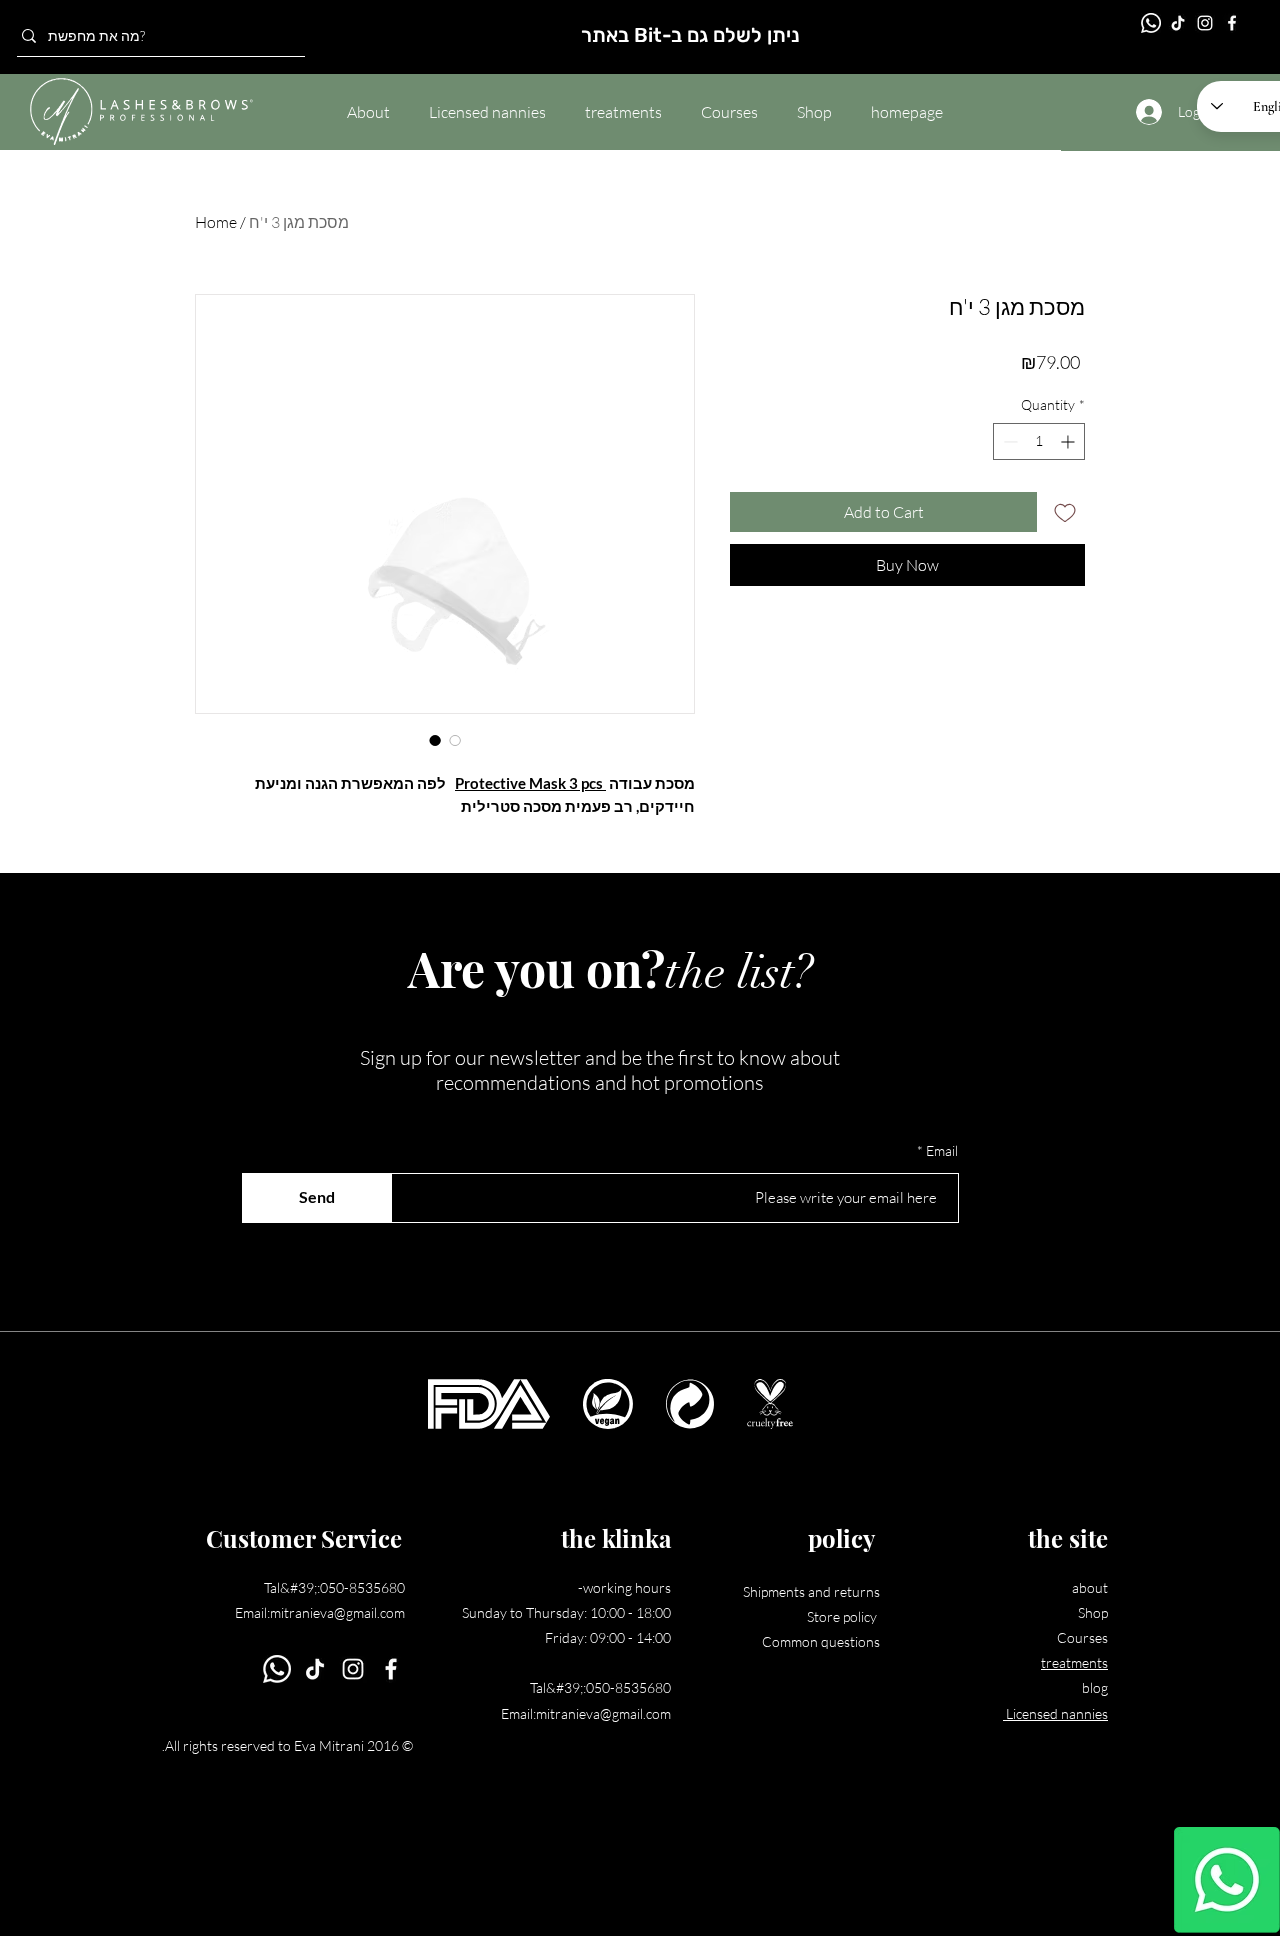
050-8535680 (362, 1587)
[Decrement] (1008, 441)
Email (942, 1151)
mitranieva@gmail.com (337, 1612)
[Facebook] (1232, 23)
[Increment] (1069, 441)
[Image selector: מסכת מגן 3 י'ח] (435, 740)
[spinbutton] (1039, 441)
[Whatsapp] (1227, 1880)
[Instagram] (1205, 23)
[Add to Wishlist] (1065, 512)
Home (216, 222)
